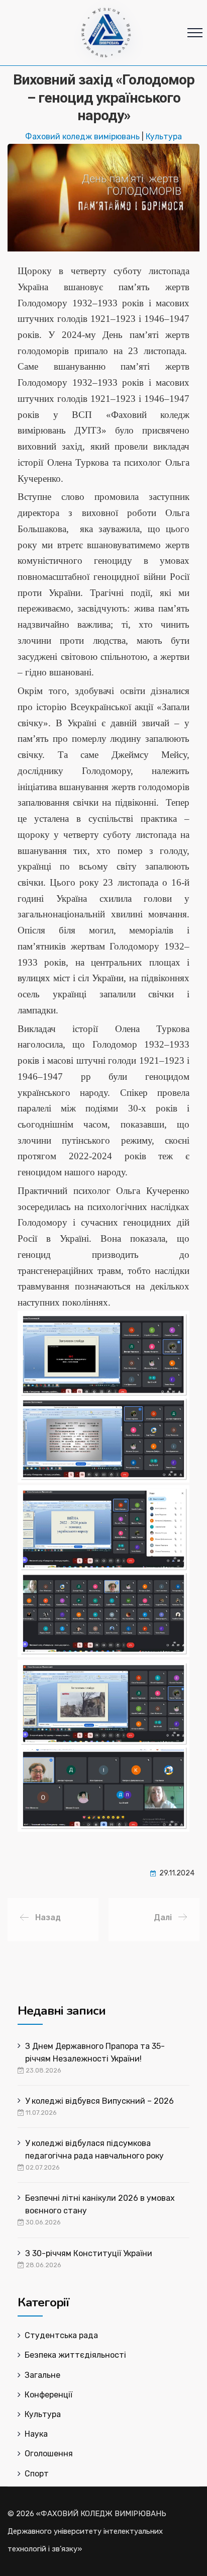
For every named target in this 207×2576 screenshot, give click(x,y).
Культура (164, 137)
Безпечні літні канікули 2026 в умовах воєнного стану (100, 2204)
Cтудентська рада (61, 2335)
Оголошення (49, 2454)
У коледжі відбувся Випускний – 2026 (99, 2101)
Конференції (48, 2395)
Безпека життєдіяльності (75, 2355)
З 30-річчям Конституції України (89, 2253)
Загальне (42, 2375)
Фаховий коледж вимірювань (82, 137)
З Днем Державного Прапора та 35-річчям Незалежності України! (95, 2052)
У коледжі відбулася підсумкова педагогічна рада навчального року (94, 2150)
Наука (36, 2434)
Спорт (37, 2474)
